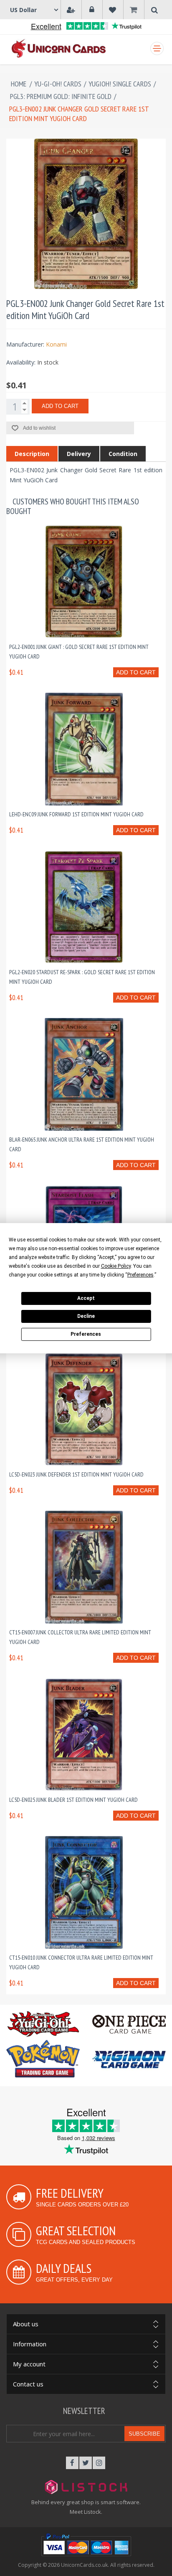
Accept (86, 1298)
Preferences (86, 1334)
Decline (86, 1316)
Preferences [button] (140, 1275)
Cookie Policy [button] (116, 1266)
